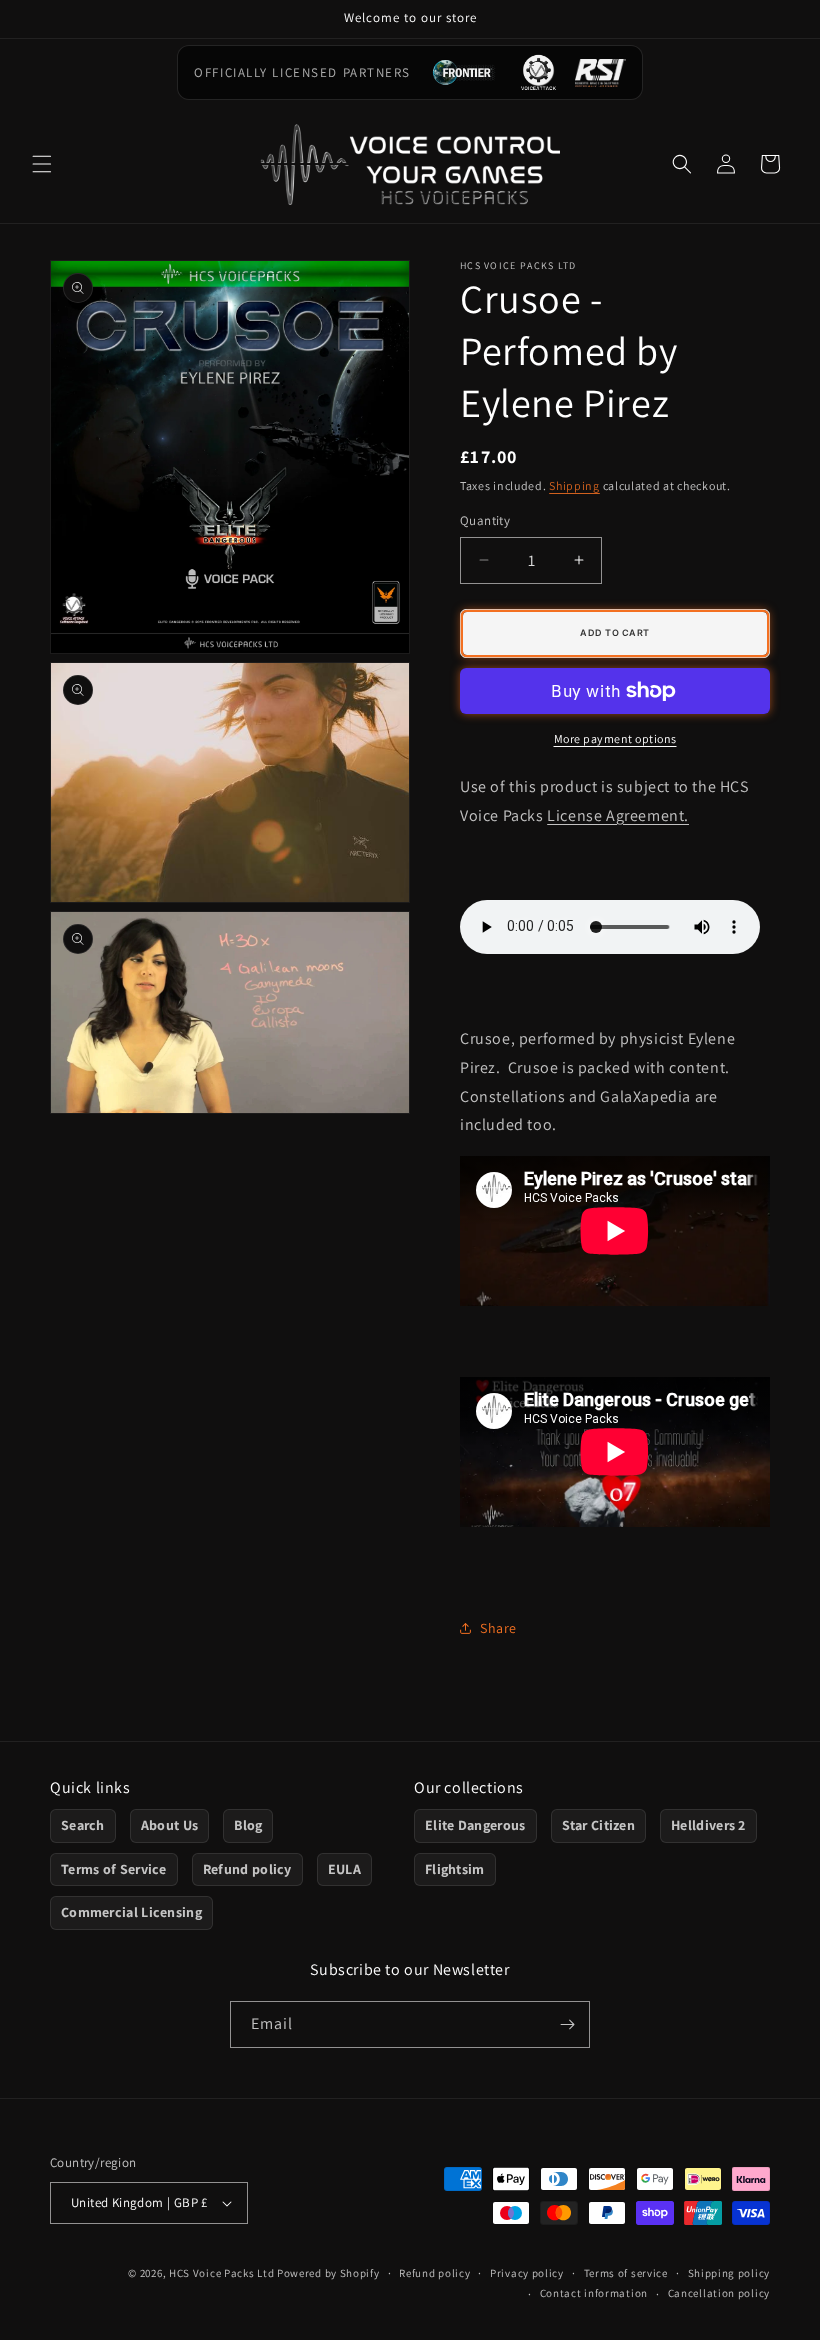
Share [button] (498, 1628)
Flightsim (455, 1869)
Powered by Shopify (328, 2273)
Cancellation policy (719, 2293)
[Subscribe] (567, 2024)
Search (83, 1825)
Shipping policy (729, 2273)
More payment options (615, 738)
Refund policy (247, 1869)
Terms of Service (114, 1869)
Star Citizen (599, 1825)
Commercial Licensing (131, 1912)
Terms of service (626, 2273)
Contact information (594, 2293)
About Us (169, 1825)
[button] (42, 164)
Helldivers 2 (708, 1825)
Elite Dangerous (475, 1825)
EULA (344, 1869)
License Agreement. (618, 815)
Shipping (574, 485)
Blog (248, 1825)
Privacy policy (527, 2273)
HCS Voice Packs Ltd (221, 2273)
